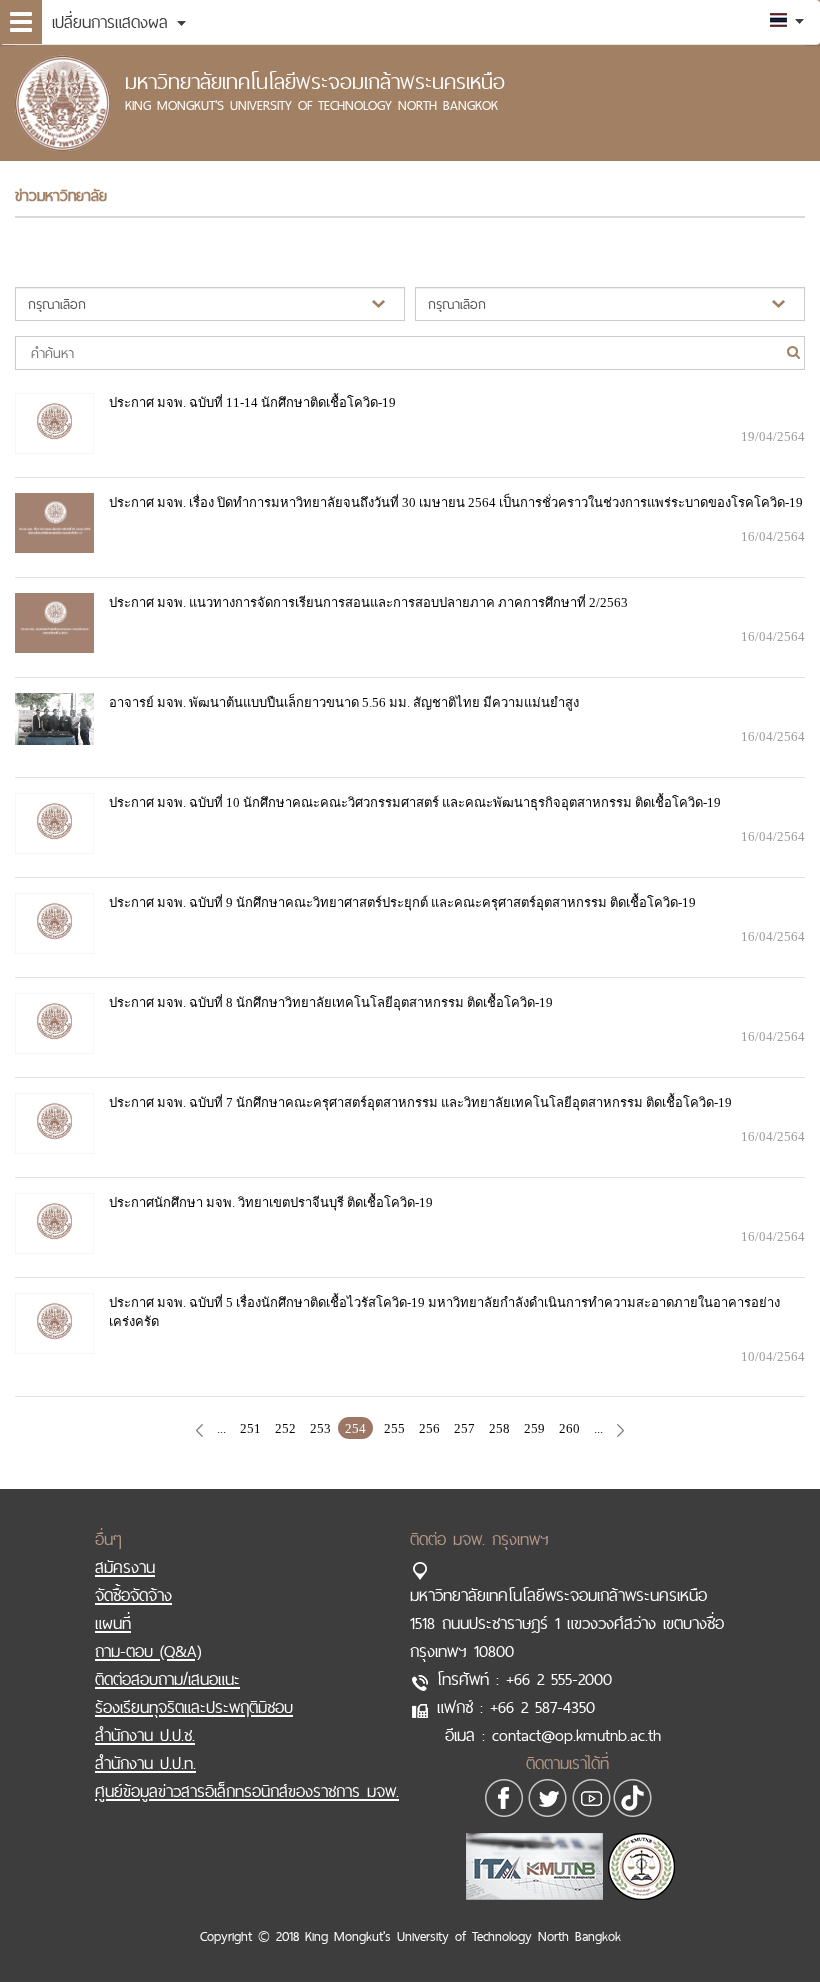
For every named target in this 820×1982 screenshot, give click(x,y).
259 (534, 1428)
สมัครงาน (125, 1567)
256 (429, 1428)
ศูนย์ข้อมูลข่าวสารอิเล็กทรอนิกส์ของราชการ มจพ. (247, 1791)
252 (285, 1428)
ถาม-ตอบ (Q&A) (148, 1651)
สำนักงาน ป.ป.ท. (145, 1763)
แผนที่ (113, 1623)
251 (250, 1428)
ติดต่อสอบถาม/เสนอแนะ (167, 1679)
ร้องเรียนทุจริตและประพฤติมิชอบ (194, 1707)
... (221, 1428)
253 (320, 1428)
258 (499, 1428)
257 (464, 1428)
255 (394, 1428)
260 (569, 1428)
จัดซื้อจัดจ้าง (133, 1595)
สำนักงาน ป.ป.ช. (145, 1735)
